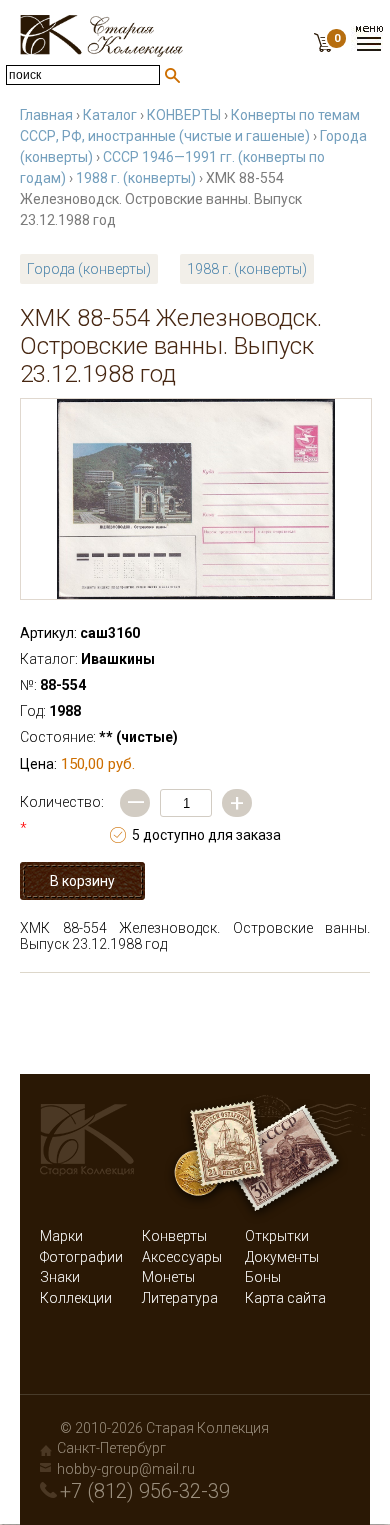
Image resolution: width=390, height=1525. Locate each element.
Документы (282, 1257)
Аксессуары (182, 1257)
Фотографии (81, 1257)
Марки (61, 1236)
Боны (263, 1277)
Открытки (277, 1236)
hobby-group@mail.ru (126, 1469)
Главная (46, 115)
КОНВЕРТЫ (184, 115)
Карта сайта (285, 1298)
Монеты (168, 1277)
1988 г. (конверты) (136, 178)
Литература (180, 1298)
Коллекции (76, 1298)
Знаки (60, 1277)
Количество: (62, 815)
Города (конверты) (89, 269)
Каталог (110, 115)
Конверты (174, 1236)
